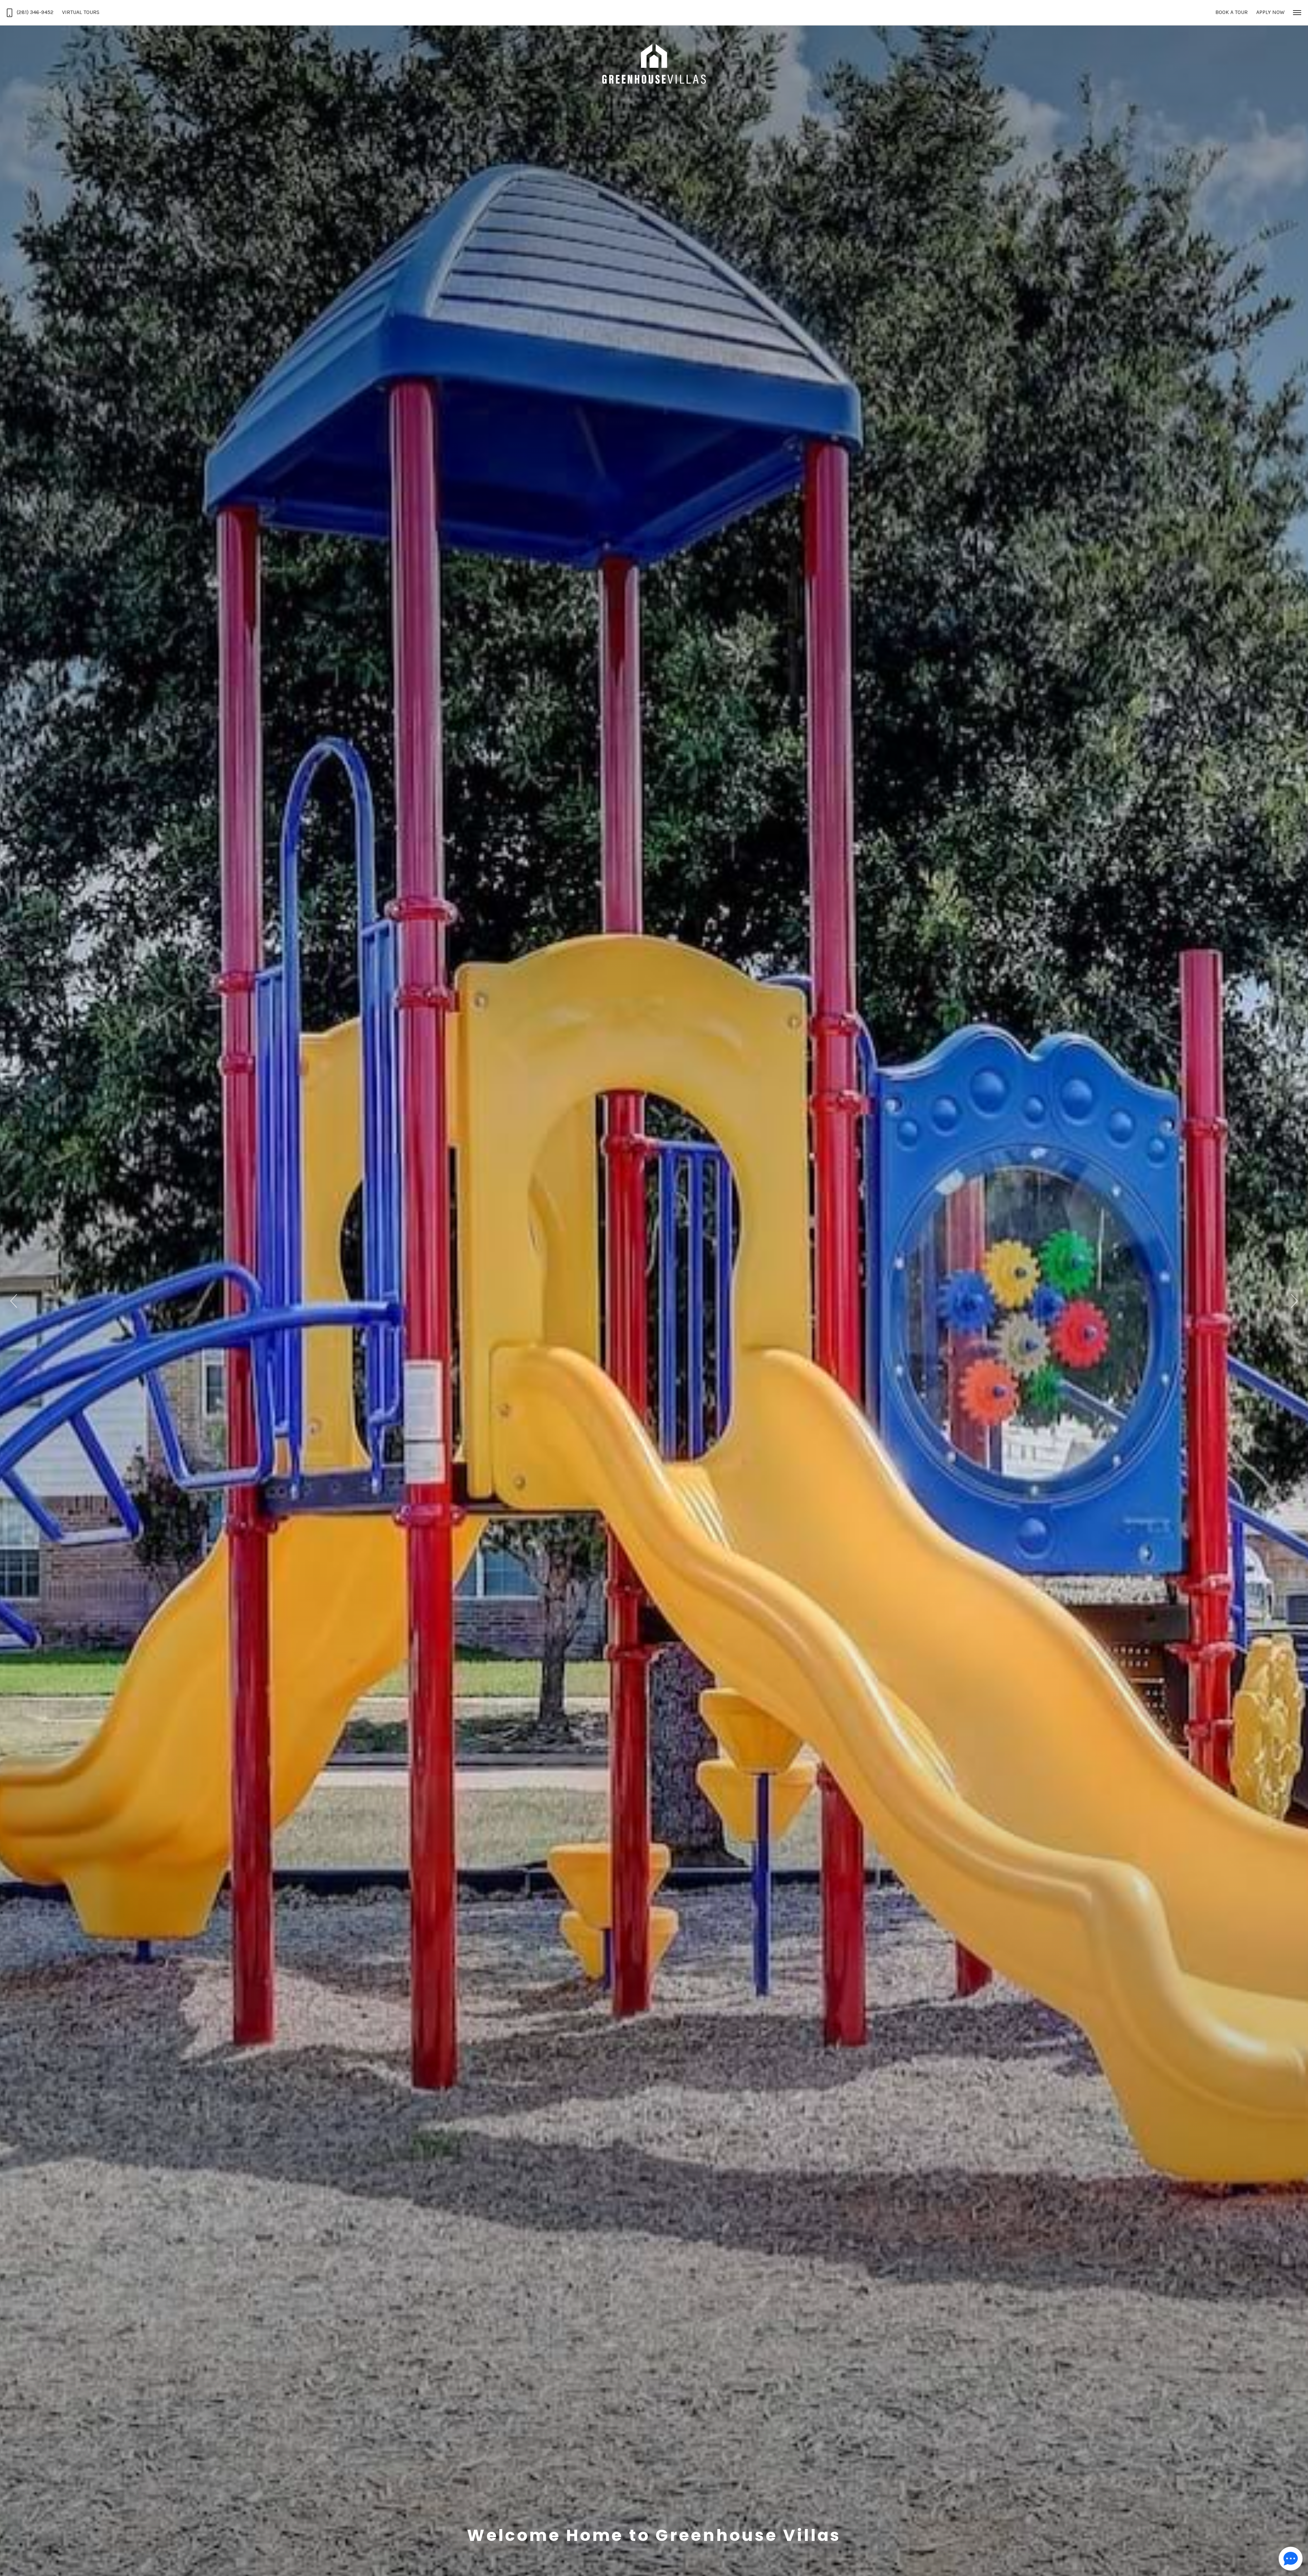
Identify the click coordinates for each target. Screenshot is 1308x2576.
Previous (14, 1301)
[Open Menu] (1297, 13)
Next (1294, 1301)
